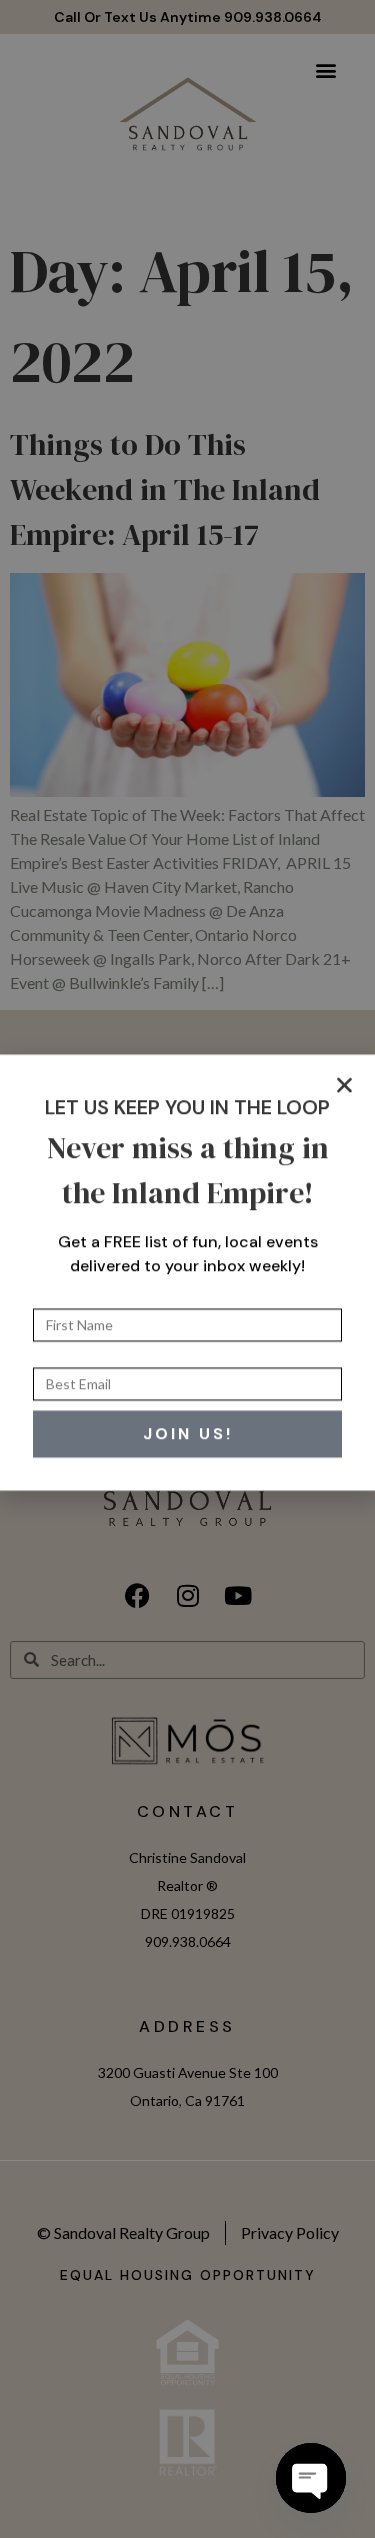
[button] (344, 1081)
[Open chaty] (311, 2478)
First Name (71, 1297)
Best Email (69, 1356)
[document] (187, 1269)
